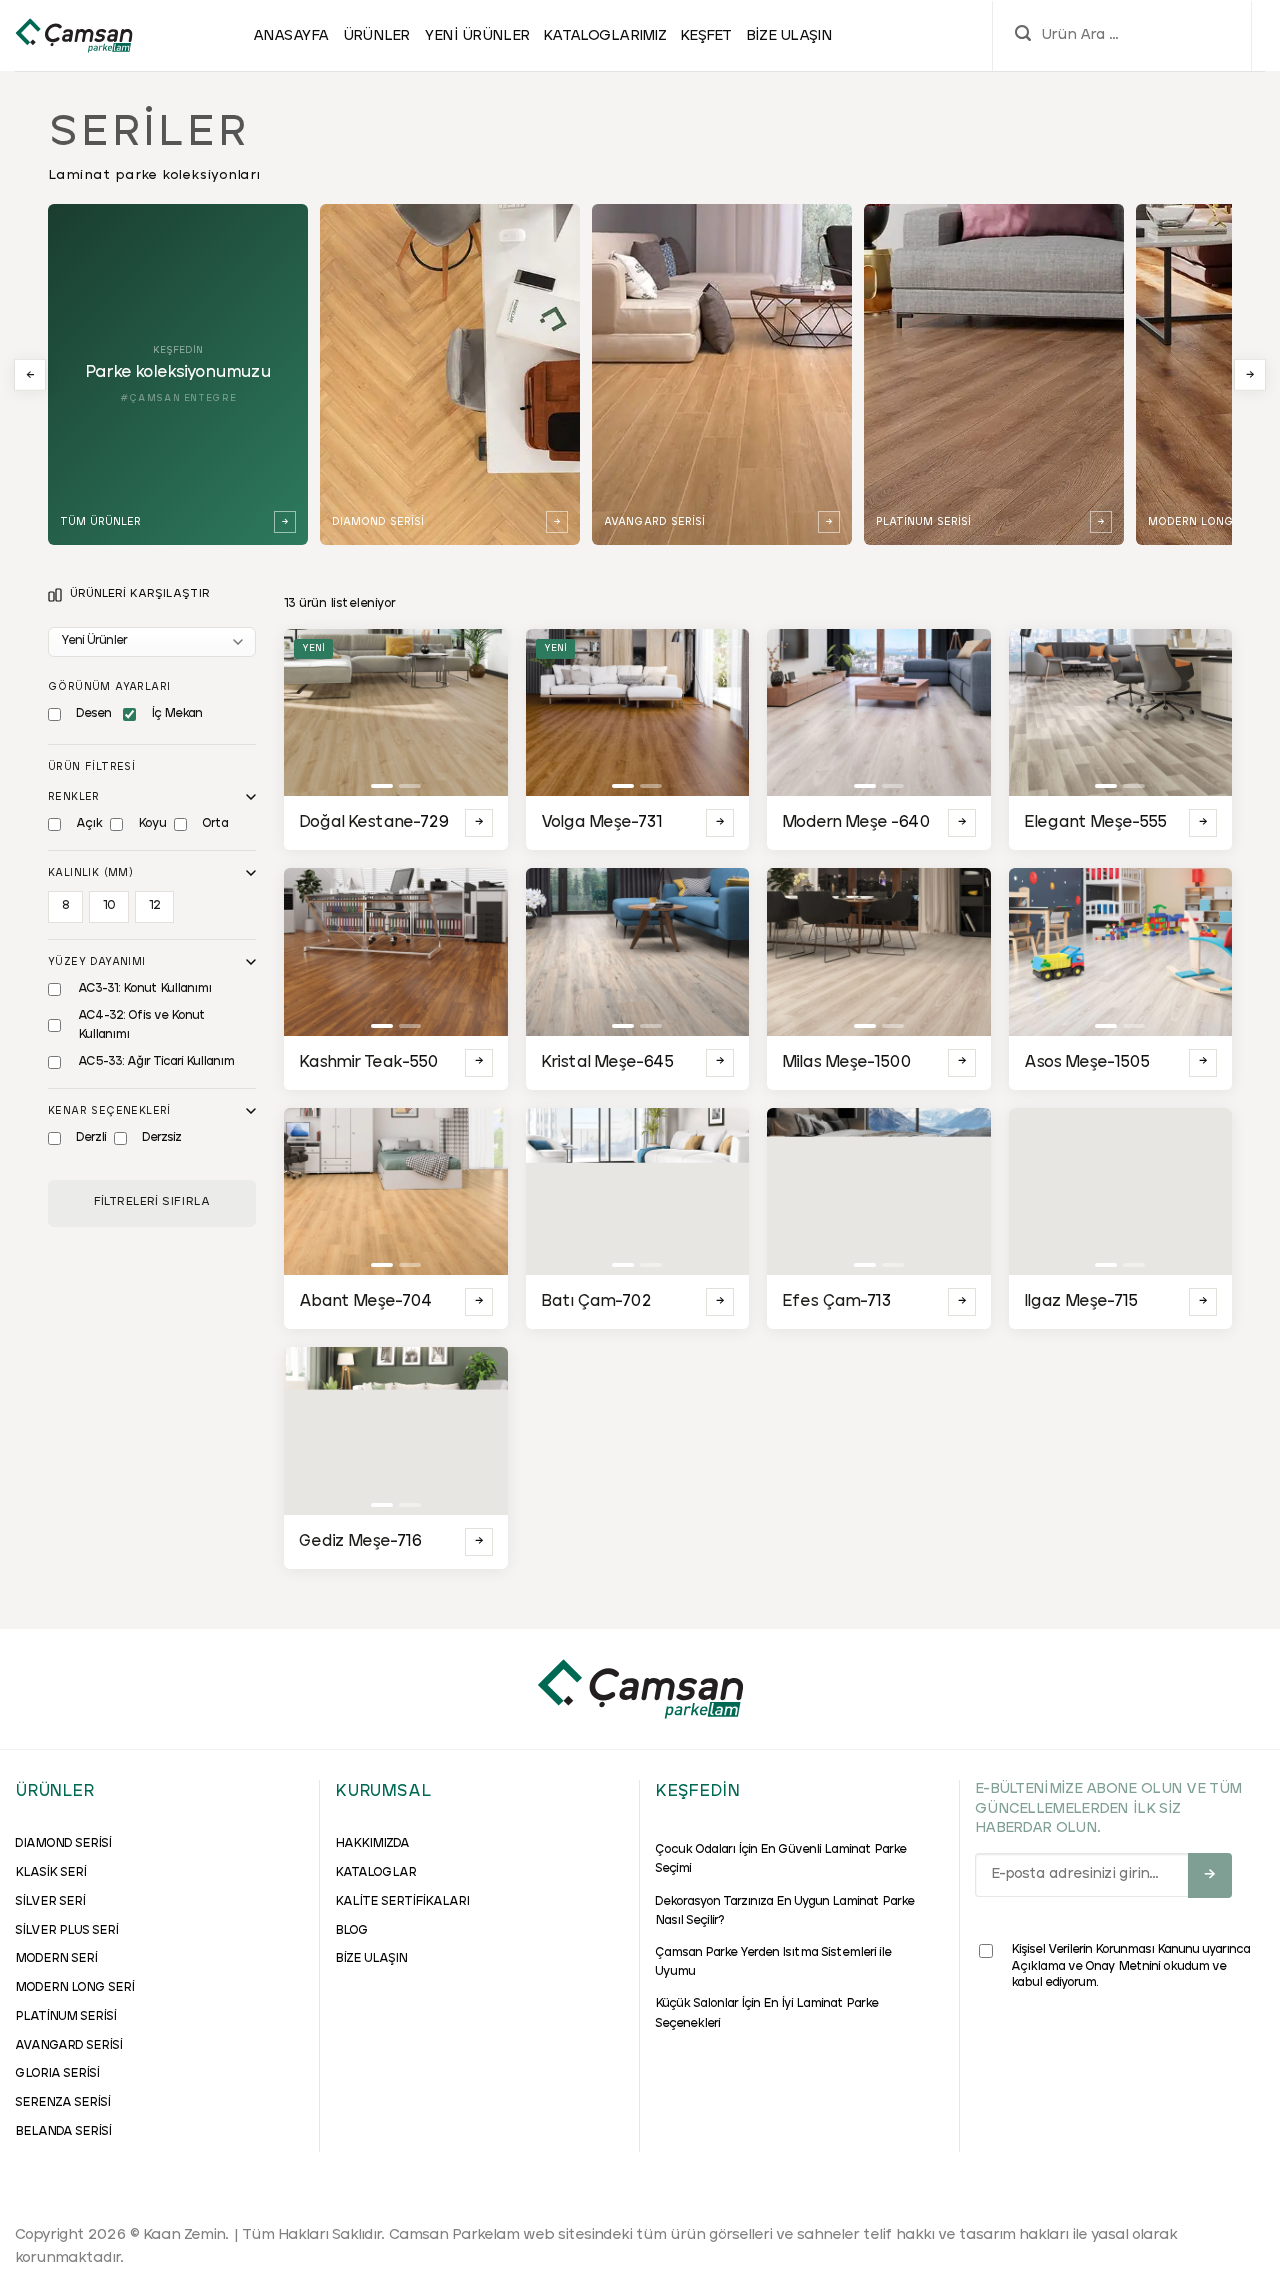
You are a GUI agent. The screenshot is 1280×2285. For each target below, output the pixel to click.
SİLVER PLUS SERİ (66, 1931)
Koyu (152, 824)
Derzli (91, 1138)
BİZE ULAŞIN (371, 1959)
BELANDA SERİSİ (63, 2132)
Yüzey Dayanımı (97, 962)
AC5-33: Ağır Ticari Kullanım (156, 1062)
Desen (93, 714)
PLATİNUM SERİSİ (65, 2017)
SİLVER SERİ (50, 1902)
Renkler (74, 797)
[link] (450, 374)
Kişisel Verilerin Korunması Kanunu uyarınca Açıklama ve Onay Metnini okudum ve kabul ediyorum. (1130, 1967)
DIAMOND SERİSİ (63, 1844)
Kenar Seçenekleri (109, 1111)
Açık (89, 824)
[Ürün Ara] (1023, 36)
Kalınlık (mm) (90, 873)
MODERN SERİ (56, 1959)
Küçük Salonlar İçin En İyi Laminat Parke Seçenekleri (766, 2013)
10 (109, 906)
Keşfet (706, 36)
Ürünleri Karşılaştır (140, 594)
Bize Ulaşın (789, 36)
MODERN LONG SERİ (74, 1988)
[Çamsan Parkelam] (74, 35)
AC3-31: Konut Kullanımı (144, 989)
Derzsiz (161, 1138)
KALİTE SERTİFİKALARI (402, 1902)
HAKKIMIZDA (372, 1844)
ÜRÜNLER (376, 36)
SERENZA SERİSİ (62, 2103)
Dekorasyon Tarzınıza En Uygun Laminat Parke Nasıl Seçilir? (784, 1911)
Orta (215, 824)
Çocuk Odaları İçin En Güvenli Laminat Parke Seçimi (780, 1859)
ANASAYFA (291, 36)
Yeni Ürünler (476, 36)
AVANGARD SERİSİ (68, 2046)
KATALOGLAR (375, 1873)
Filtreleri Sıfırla (152, 1202)
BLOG (351, 1931)
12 (154, 906)
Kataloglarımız (604, 36)
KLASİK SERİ (50, 1873)
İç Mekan (176, 714)
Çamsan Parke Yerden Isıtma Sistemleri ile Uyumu (773, 1962)
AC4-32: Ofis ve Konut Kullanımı (141, 1025)
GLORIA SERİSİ (57, 2074)
